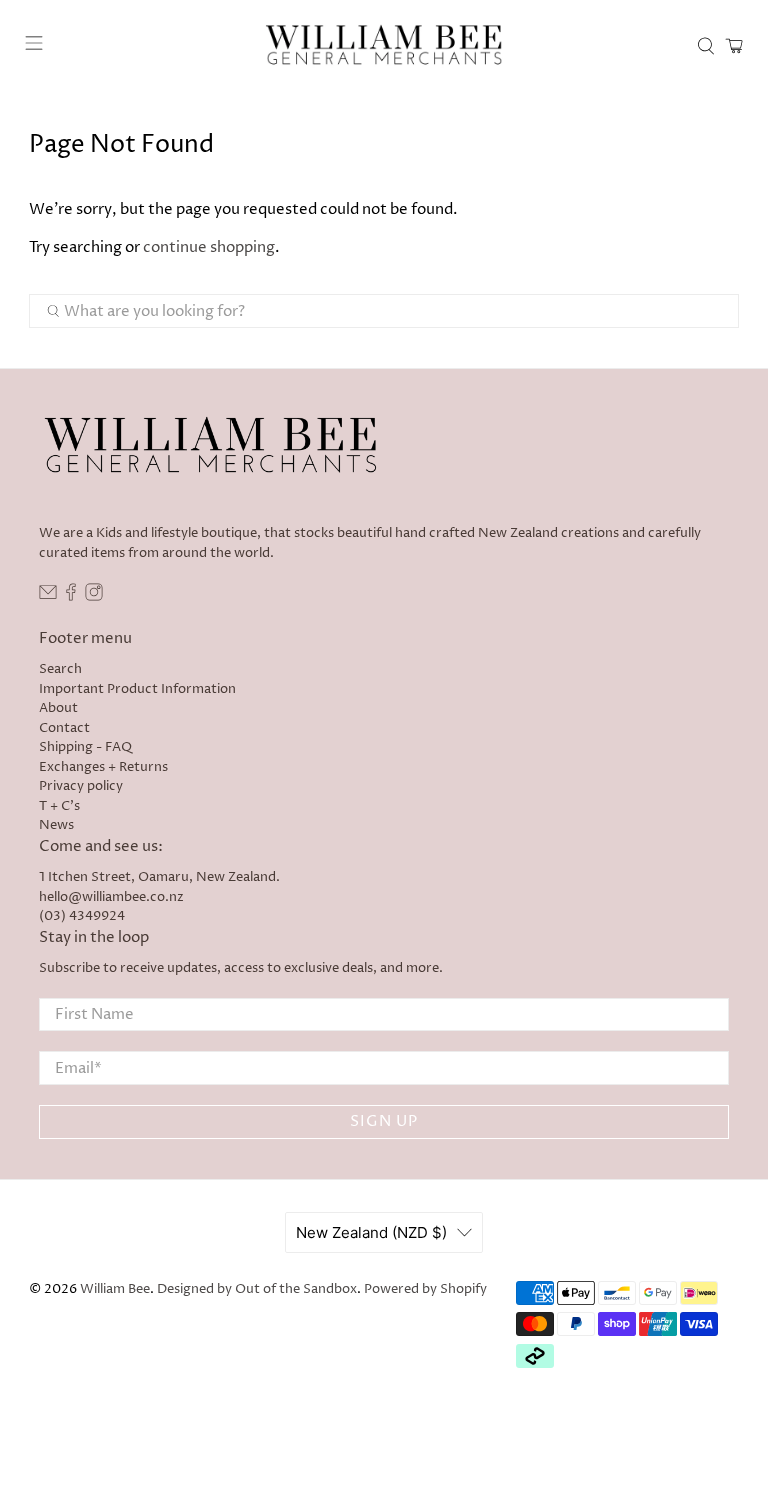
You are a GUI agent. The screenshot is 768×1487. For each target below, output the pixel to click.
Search (60, 669)
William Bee (115, 1289)
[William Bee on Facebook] (71, 597)
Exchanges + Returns (103, 767)
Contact (64, 728)
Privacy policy (81, 786)
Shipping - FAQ (85, 747)
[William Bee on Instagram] (94, 597)
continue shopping (209, 247)
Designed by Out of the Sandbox (257, 1289)
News (56, 825)
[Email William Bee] (48, 597)
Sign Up (384, 1121)
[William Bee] (384, 46)
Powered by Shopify (425, 1289)
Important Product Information (137, 689)
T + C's (59, 806)
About (58, 708)
